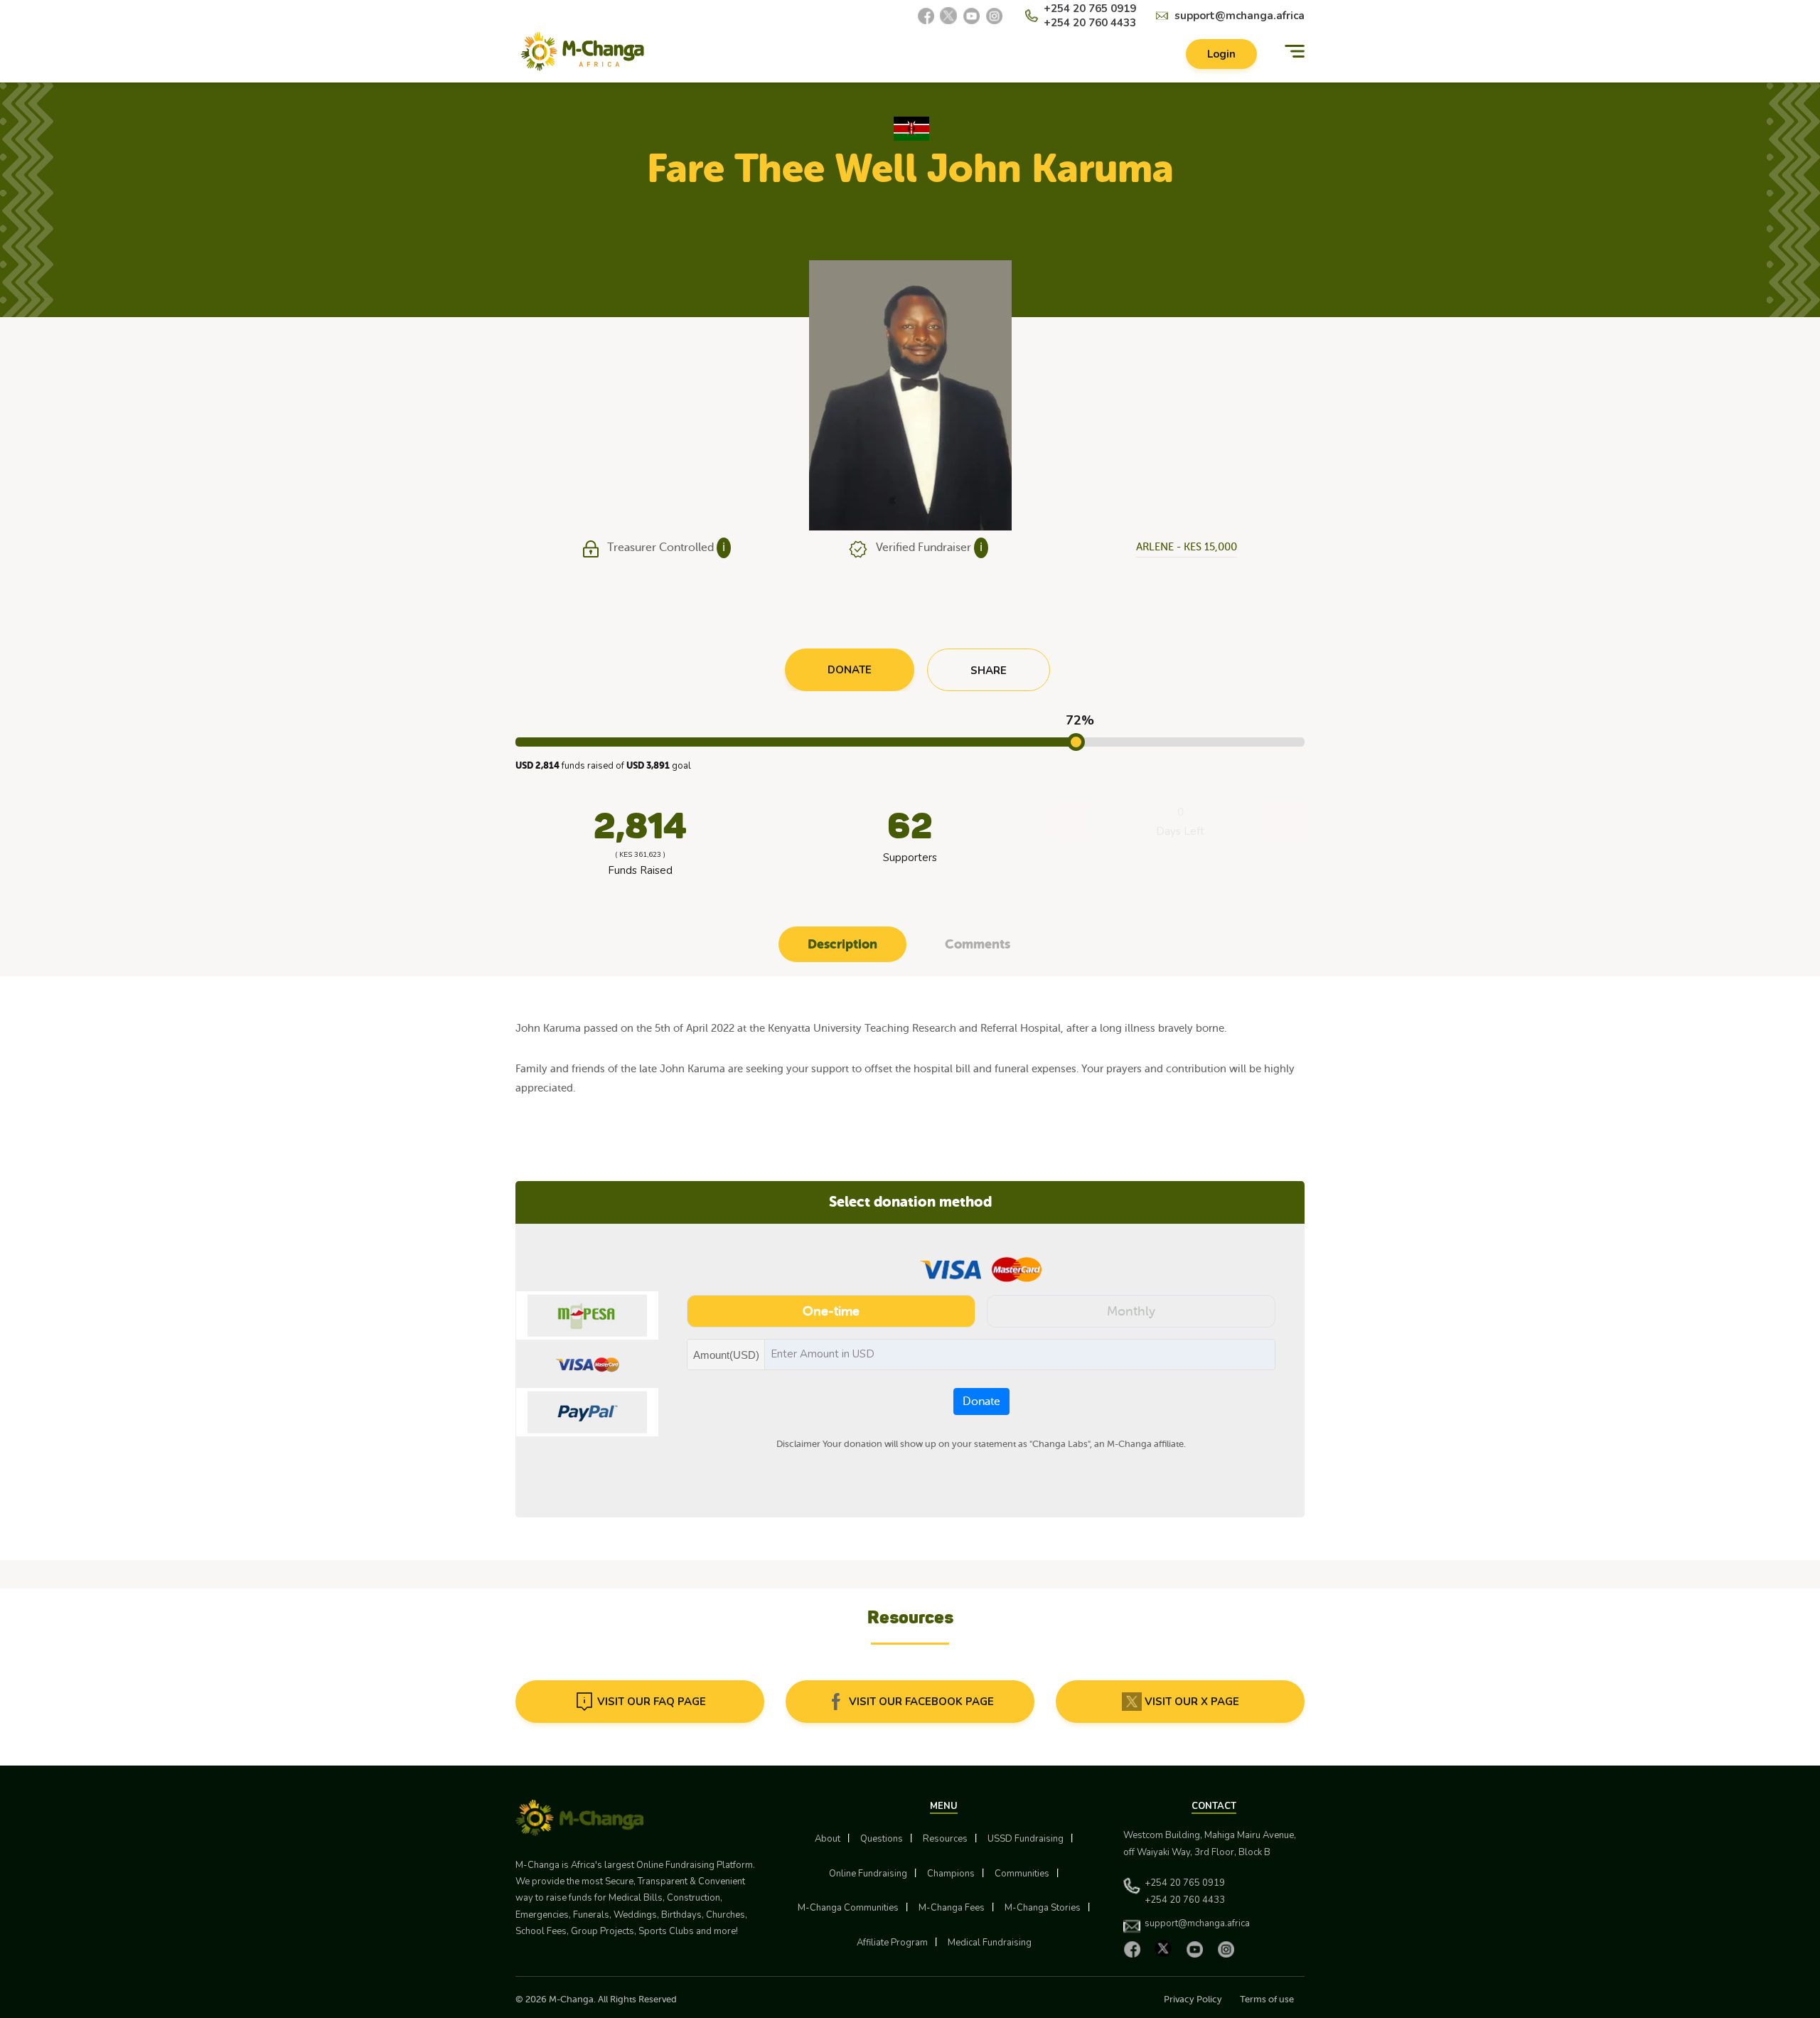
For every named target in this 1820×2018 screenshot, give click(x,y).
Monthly (1131, 1311)
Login (1221, 54)
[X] (948, 16)
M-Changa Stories (1043, 1908)
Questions (882, 1839)
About (828, 1839)
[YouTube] (971, 16)
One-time (831, 1311)
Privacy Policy (1193, 1999)
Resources (945, 1839)
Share (989, 671)
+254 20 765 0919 (1090, 9)
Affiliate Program (892, 1943)
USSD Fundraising (1026, 1839)
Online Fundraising (868, 1874)
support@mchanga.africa (1240, 16)
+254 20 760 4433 (1090, 23)
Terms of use (1267, 1999)
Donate (981, 1402)
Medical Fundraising (990, 1943)
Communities (1022, 1874)
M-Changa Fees (952, 1908)
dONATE (850, 670)
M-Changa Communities (848, 1908)
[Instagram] (994, 16)
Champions (951, 1874)
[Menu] (1295, 52)
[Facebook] (926, 16)
